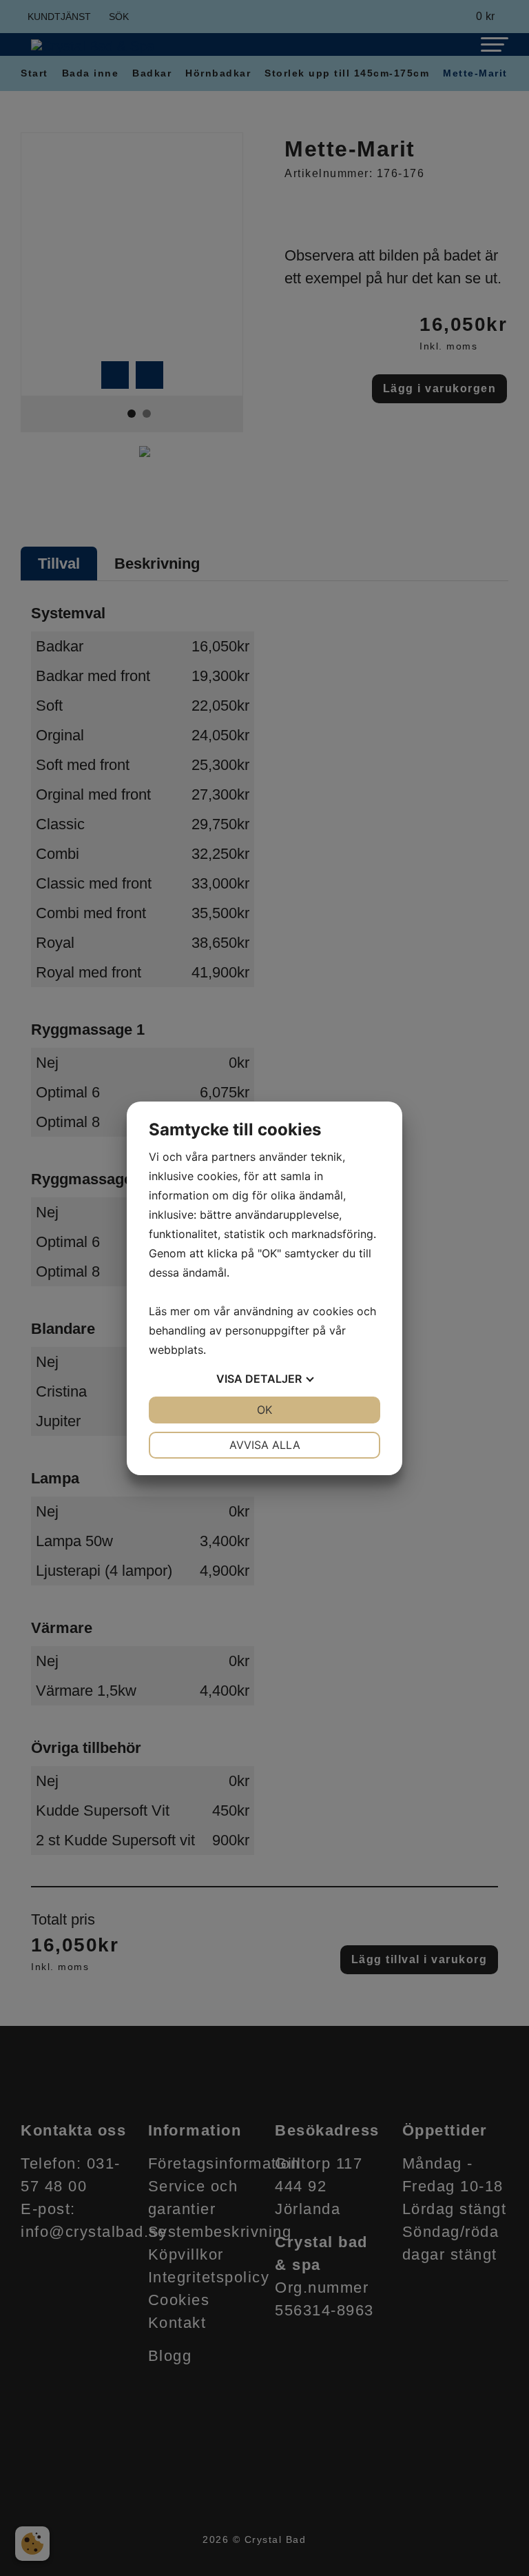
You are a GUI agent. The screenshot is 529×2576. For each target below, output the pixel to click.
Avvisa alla (265, 1445)
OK (264, 1410)
